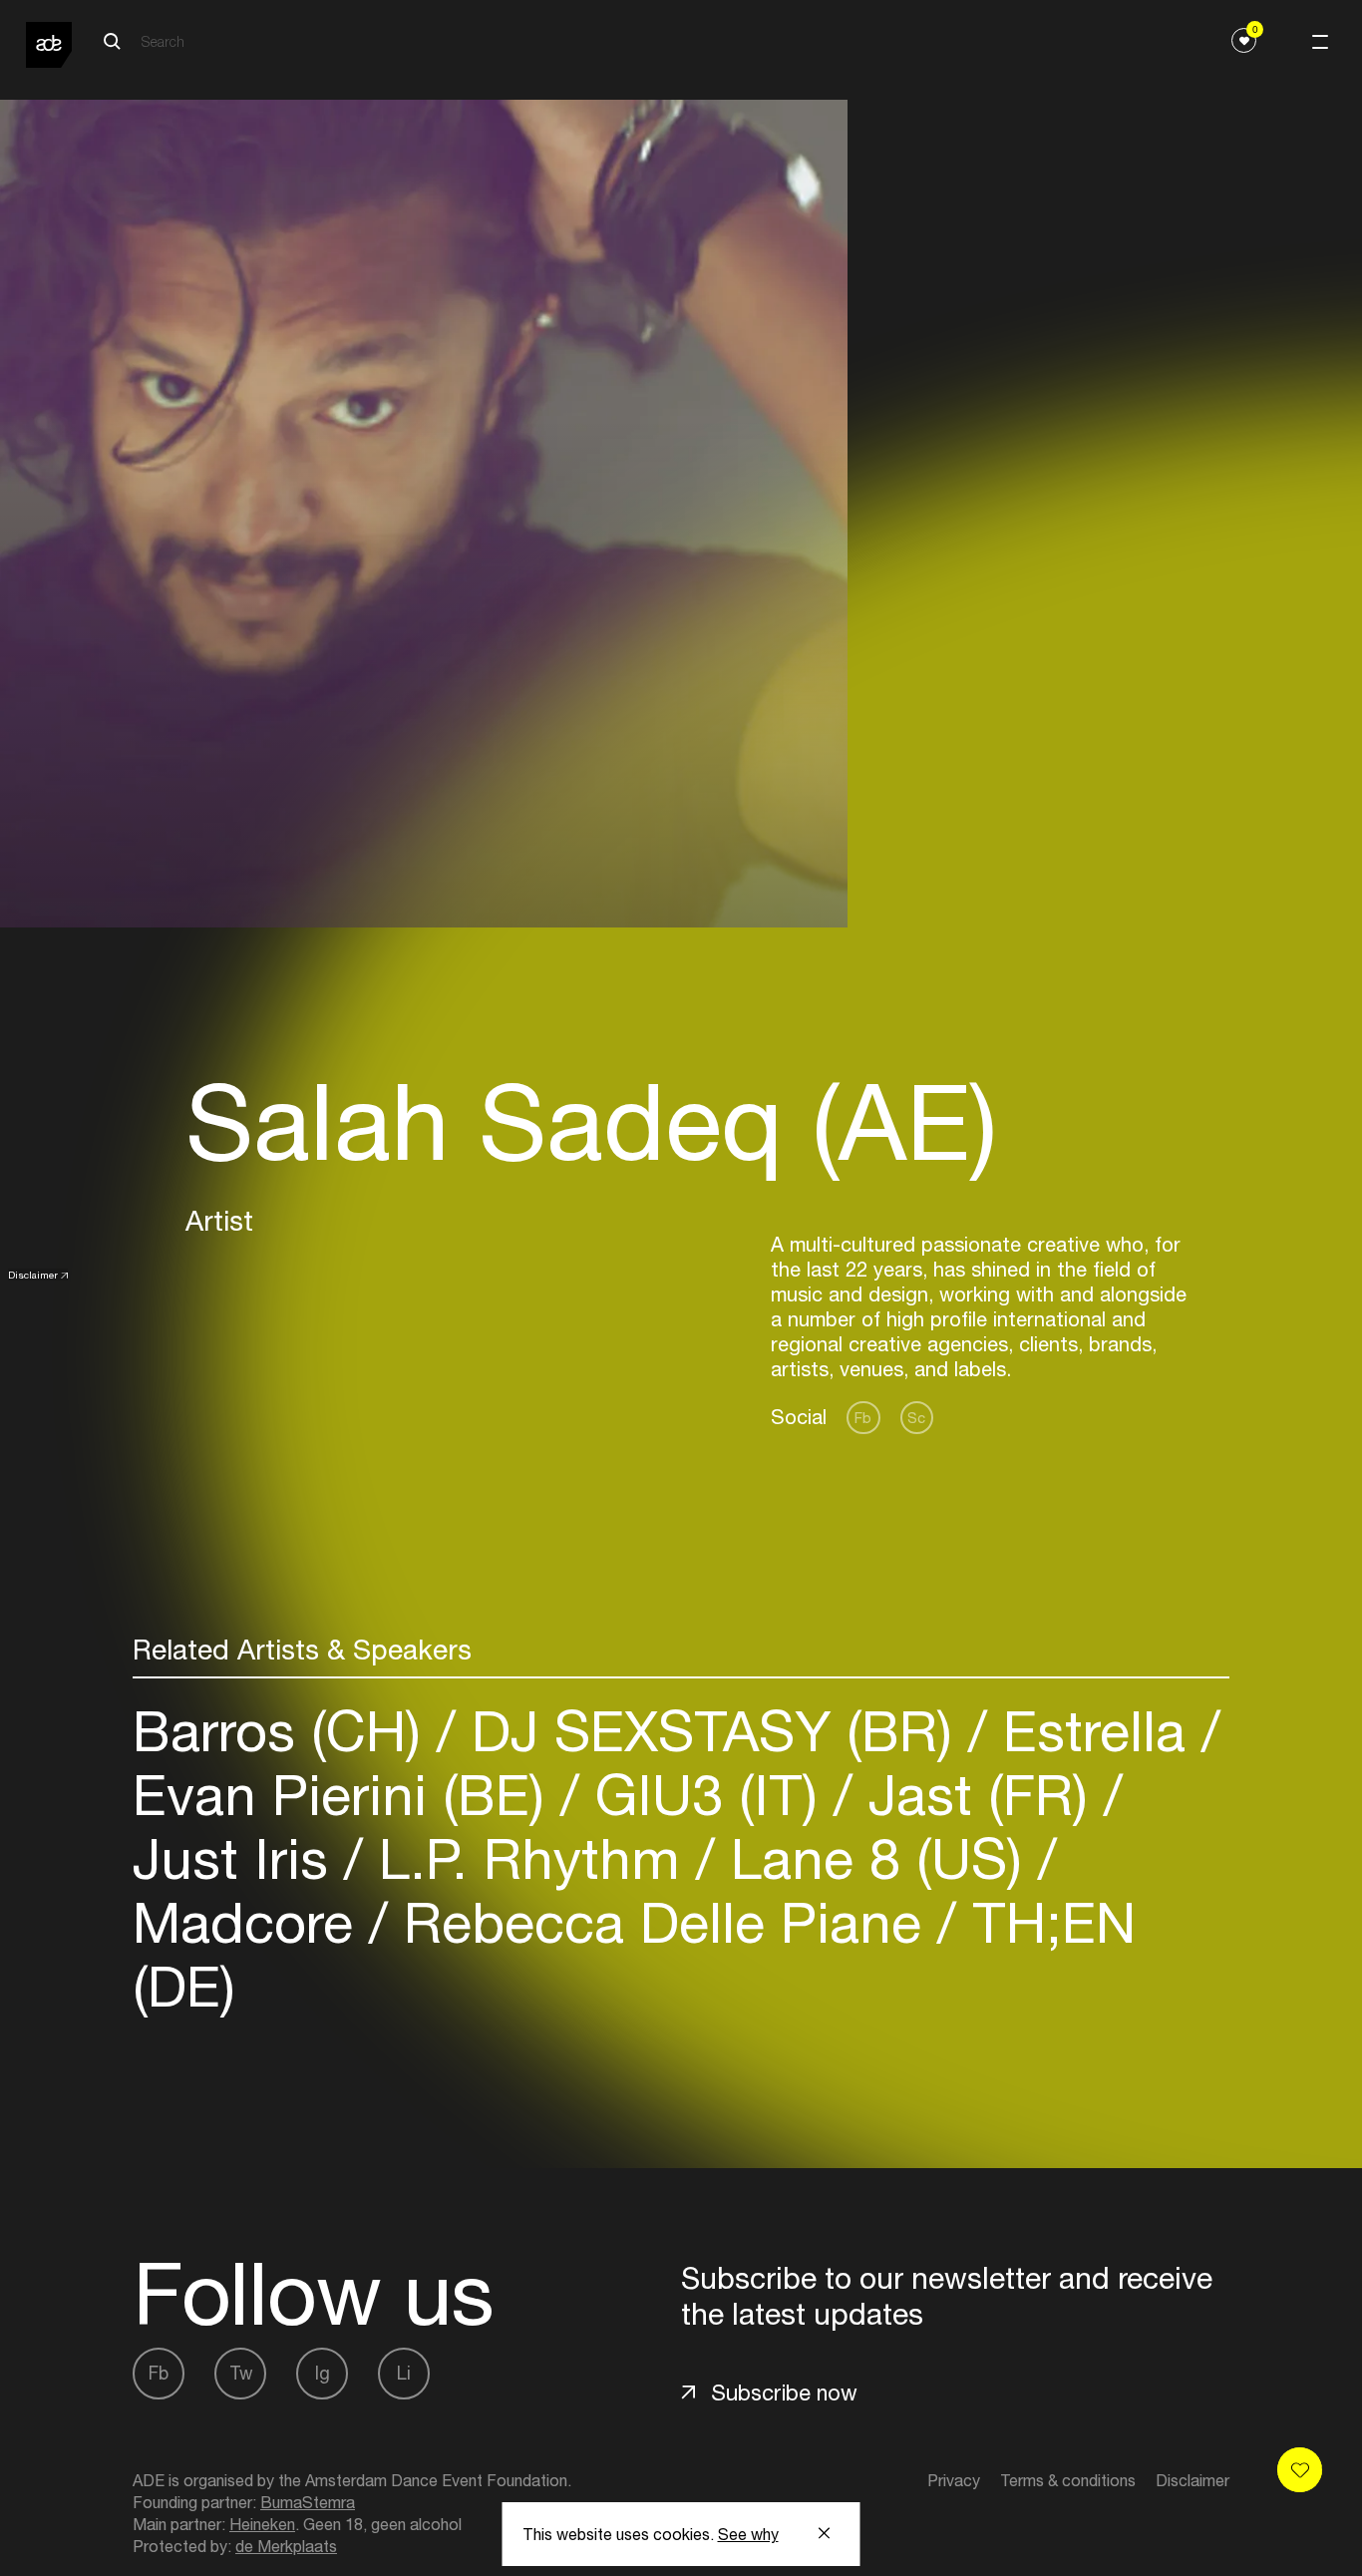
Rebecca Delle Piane (663, 1922)
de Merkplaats (286, 2546)
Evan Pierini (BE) (346, 1795)
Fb (863, 1418)
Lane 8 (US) (876, 1858)
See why (748, 2534)
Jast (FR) (978, 1795)
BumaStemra (308, 2502)
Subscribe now (784, 2392)
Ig (323, 2373)
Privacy (954, 2480)
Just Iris (238, 1858)
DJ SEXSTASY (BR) (712, 1731)
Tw (241, 2373)
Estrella (1094, 1731)
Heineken (262, 2524)
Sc (916, 1418)
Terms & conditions (1068, 2480)
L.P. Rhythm (529, 1858)
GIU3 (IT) (706, 1795)
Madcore (251, 1922)
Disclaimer (33, 1275)
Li (404, 2373)
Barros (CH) (285, 1731)
